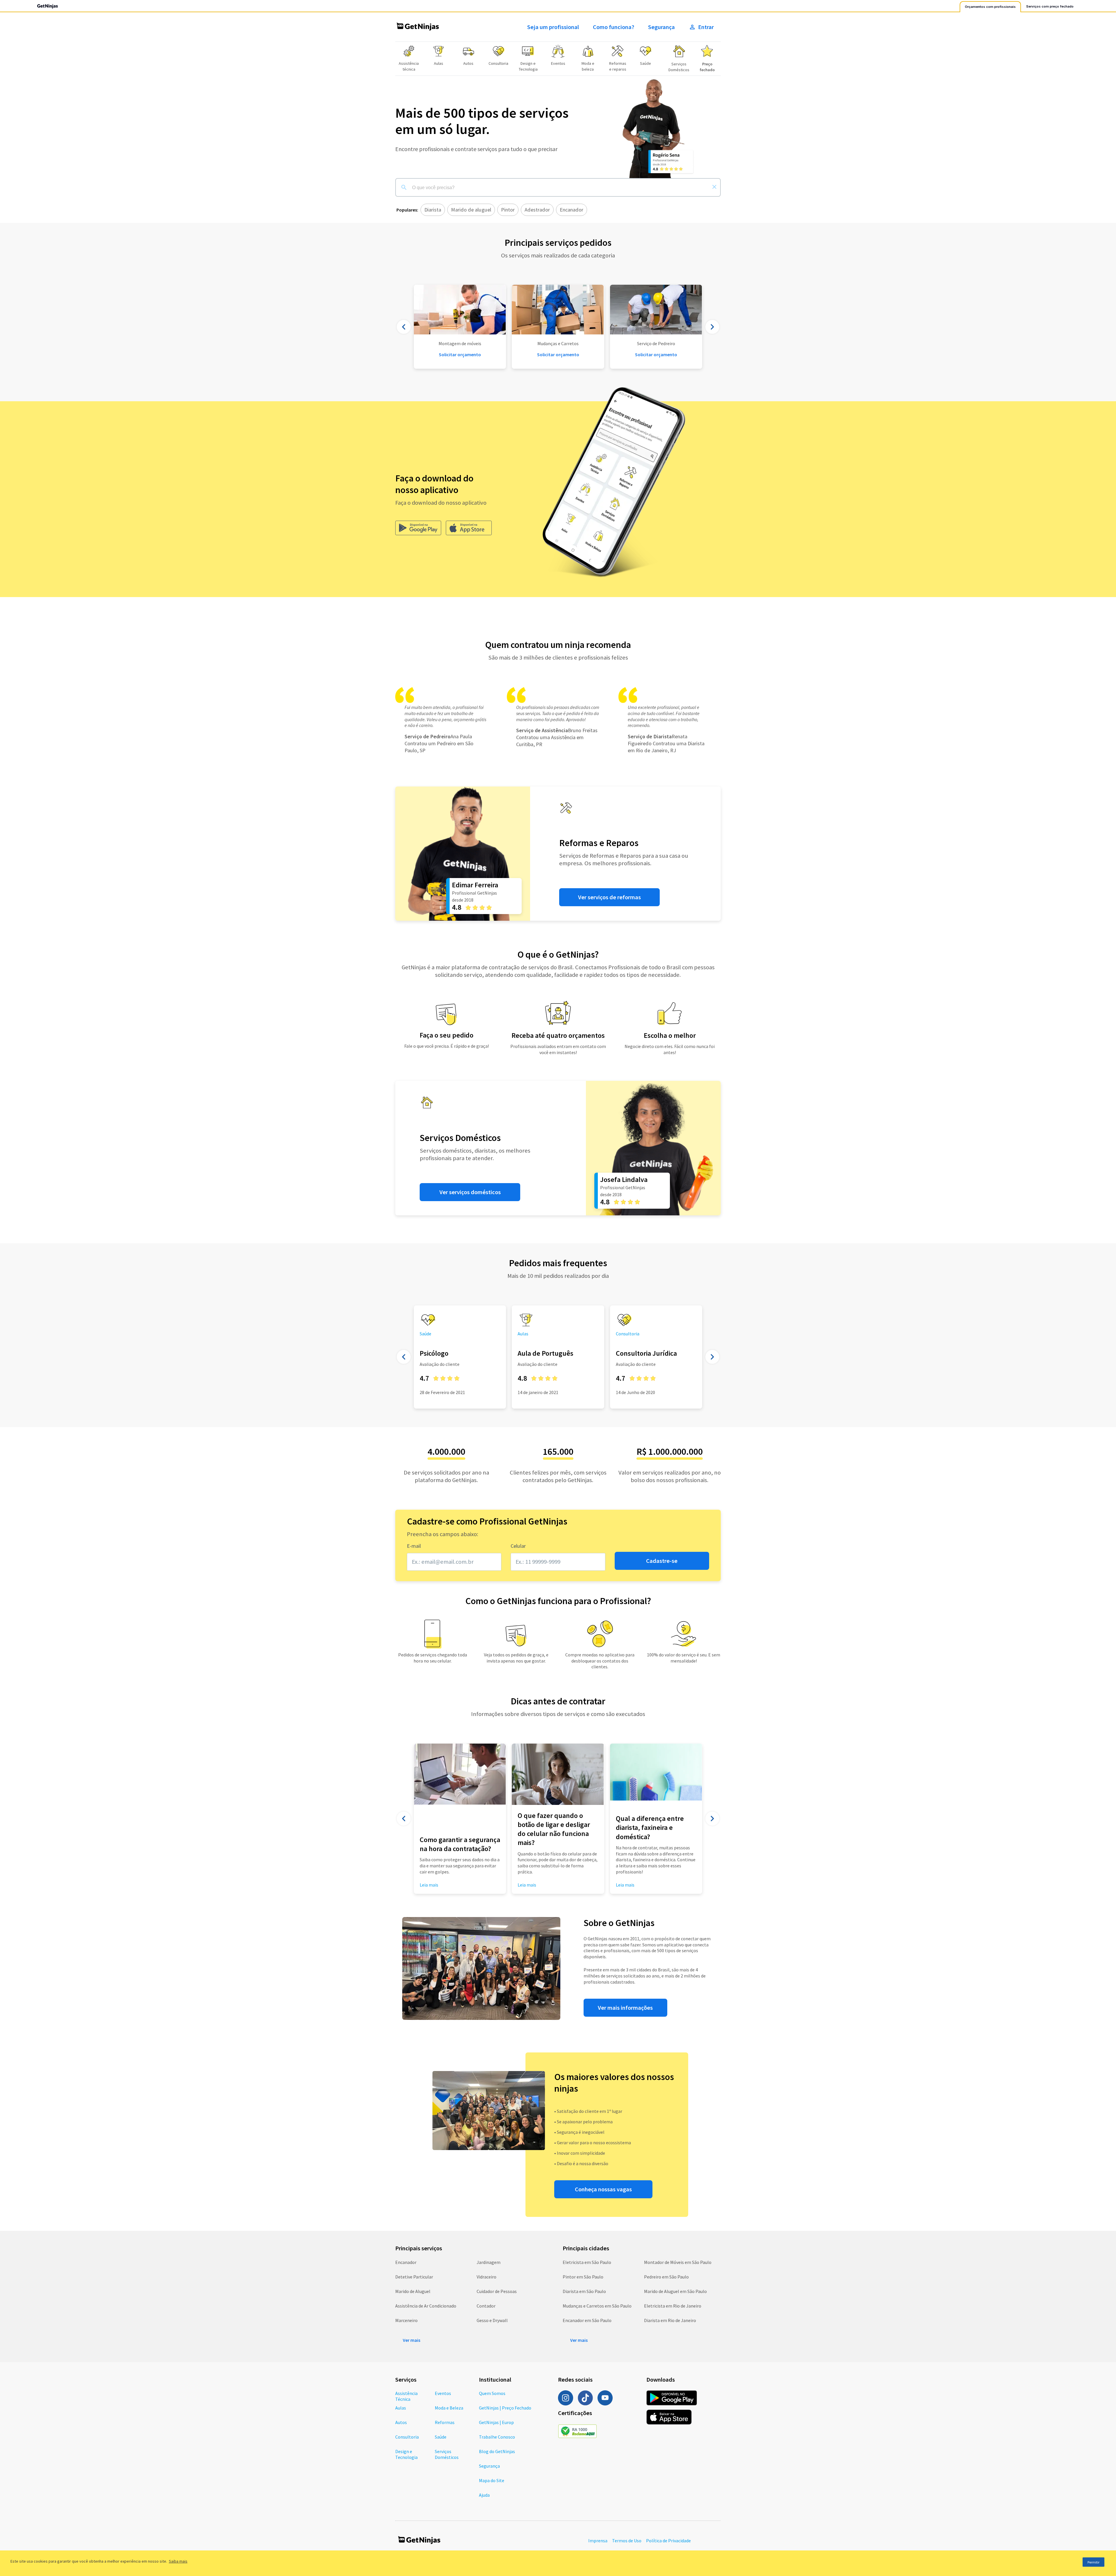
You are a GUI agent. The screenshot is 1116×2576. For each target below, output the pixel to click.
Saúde (441, 2437)
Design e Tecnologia (406, 2454)
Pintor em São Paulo (583, 2277)
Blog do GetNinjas (497, 2451)
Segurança (661, 27)
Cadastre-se (662, 1561)
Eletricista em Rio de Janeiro (673, 2306)
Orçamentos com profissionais (990, 7)
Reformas (445, 2422)
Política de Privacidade (668, 2541)
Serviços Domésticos (447, 2454)
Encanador (406, 2262)
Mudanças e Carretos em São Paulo (597, 2306)
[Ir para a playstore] (418, 528)
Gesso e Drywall (492, 2320)
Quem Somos (492, 2393)
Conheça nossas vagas (603, 2189)
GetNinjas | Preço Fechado (505, 2408)
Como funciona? (614, 27)
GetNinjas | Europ (496, 2422)
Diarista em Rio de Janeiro (670, 2320)
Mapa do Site (492, 2480)
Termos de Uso (627, 2541)
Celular (518, 1546)
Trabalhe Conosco (497, 2437)
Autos (401, 2422)
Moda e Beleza (449, 2408)
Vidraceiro (487, 2277)
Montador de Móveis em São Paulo (678, 2262)
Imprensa (598, 2541)
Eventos (443, 2393)
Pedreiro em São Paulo (666, 2277)
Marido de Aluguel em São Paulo (675, 2291)
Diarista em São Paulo (584, 2291)
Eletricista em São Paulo (587, 2262)
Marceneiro (406, 2320)
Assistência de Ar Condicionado (426, 2306)
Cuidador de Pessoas (497, 2291)
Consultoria (407, 2437)
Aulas (401, 2408)
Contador (486, 2306)
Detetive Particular (414, 2277)
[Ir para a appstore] (469, 528)
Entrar (706, 27)
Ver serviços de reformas (609, 897)
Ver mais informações (625, 2008)
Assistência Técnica (406, 2396)
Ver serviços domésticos (470, 1192)
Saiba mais (178, 2561)
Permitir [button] (1093, 2562)
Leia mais (527, 1885)
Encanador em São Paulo (587, 2320)
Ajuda (484, 2495)
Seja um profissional (553, 27)
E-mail (414, 1546)
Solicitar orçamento (558, 354)
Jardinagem (489, 2262)
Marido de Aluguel (413, 2291)
